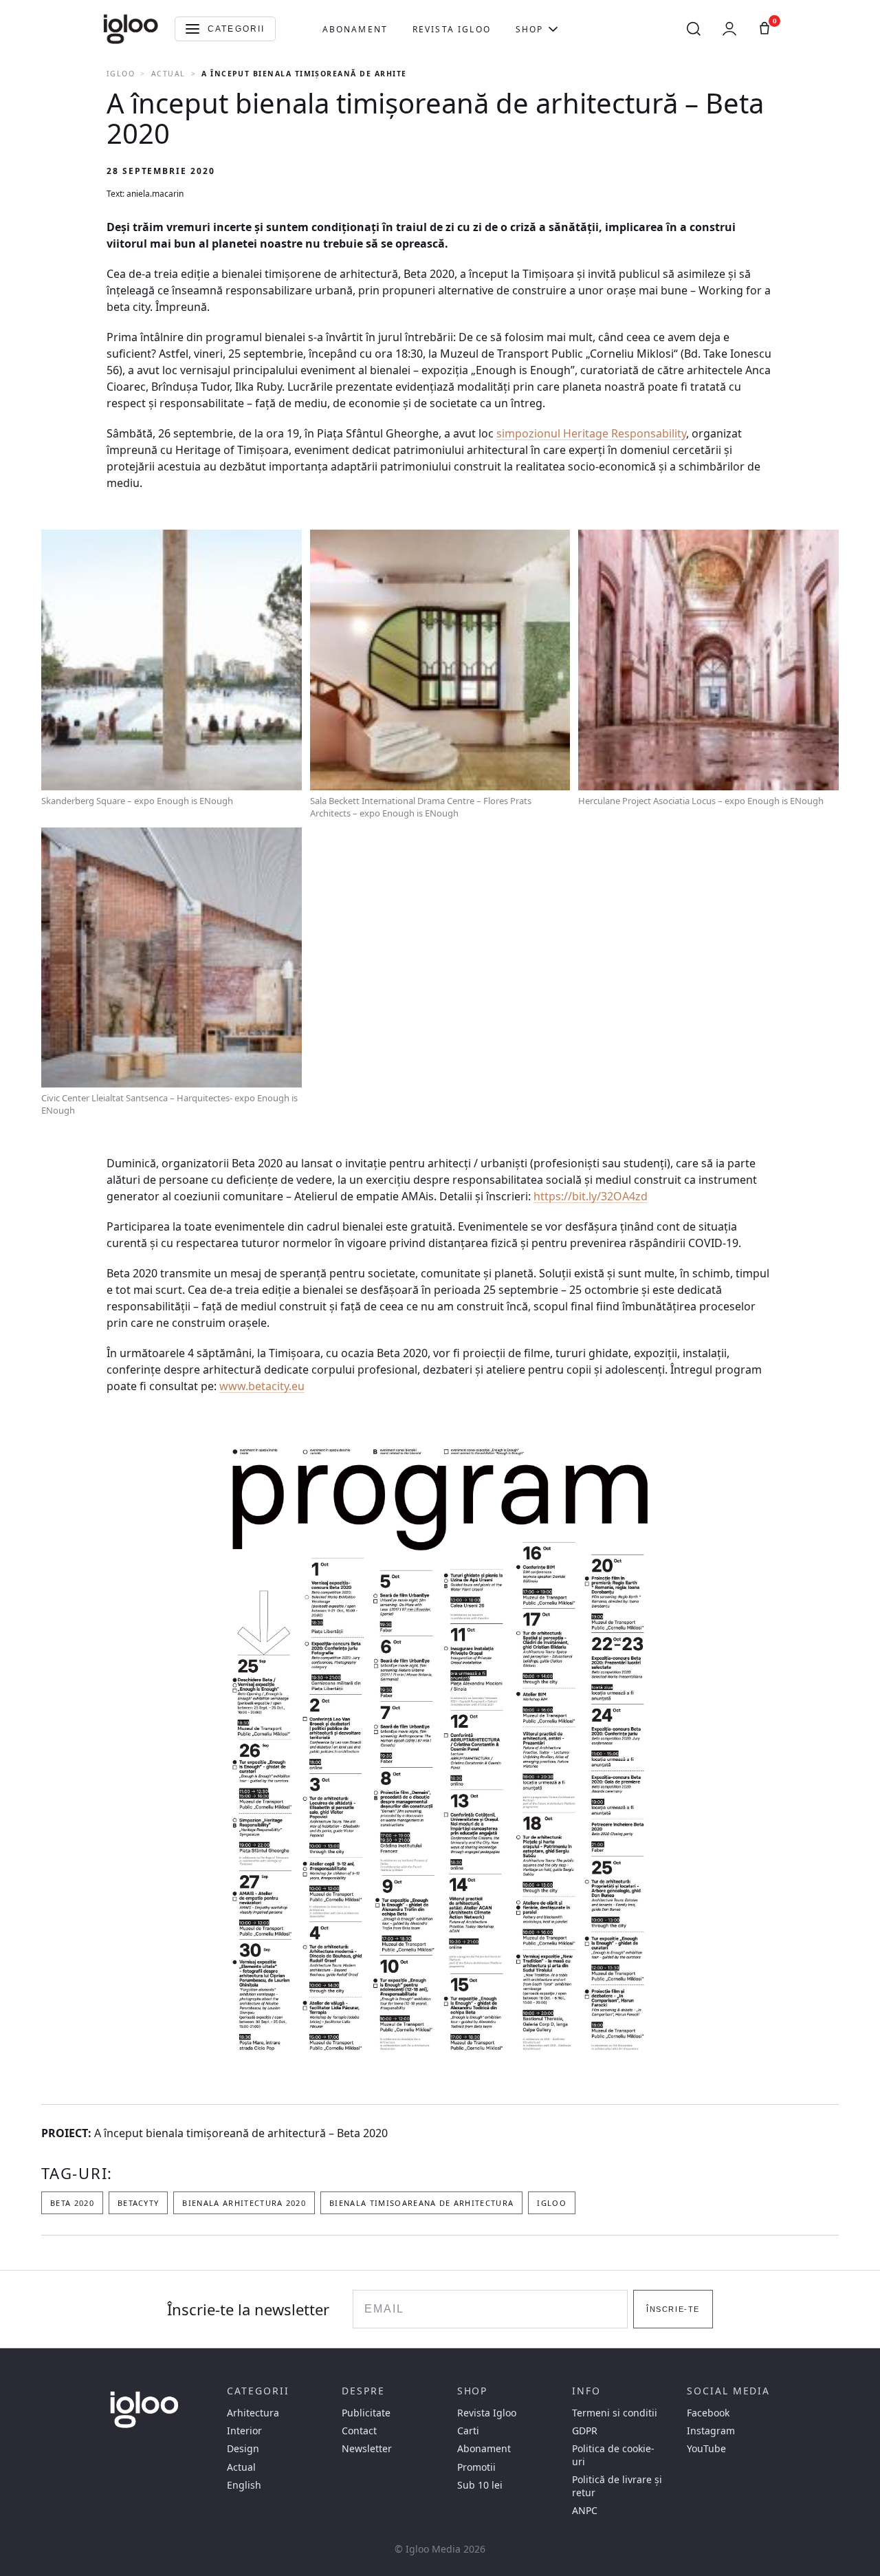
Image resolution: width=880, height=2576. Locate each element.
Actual (168, 74)
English (244, 2485)
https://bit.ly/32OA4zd (591, 1196)
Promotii (476, 2467)
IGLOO (121, 74)
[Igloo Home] (131, 29)
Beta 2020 (72, 2203)
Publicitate (366, 2413)
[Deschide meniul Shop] (553, 29)
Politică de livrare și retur (617, 2486)
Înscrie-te (673, 2309)
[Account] (729, 29)
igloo (552, 2203)
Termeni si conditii (615, 2413)
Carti (468, 2431)
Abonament (355, 29)
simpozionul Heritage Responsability (591, 433)
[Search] (694, 29)
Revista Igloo (452, 29)
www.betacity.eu (262, 1386)
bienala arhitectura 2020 (244, 2203)
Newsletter (367, 2449)
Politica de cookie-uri (613, 2455)
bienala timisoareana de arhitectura (421, 2203)
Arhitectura (253, 2413)
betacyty (139, 2203)
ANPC (585, 2511)
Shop (530, 29)
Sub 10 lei (480, 2485)
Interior (244, 2431)
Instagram (711, 2431)
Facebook (708, 2413)
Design (243, 2449)
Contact (359, 2431)
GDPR (585, 2431)
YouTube (706, 2449)
